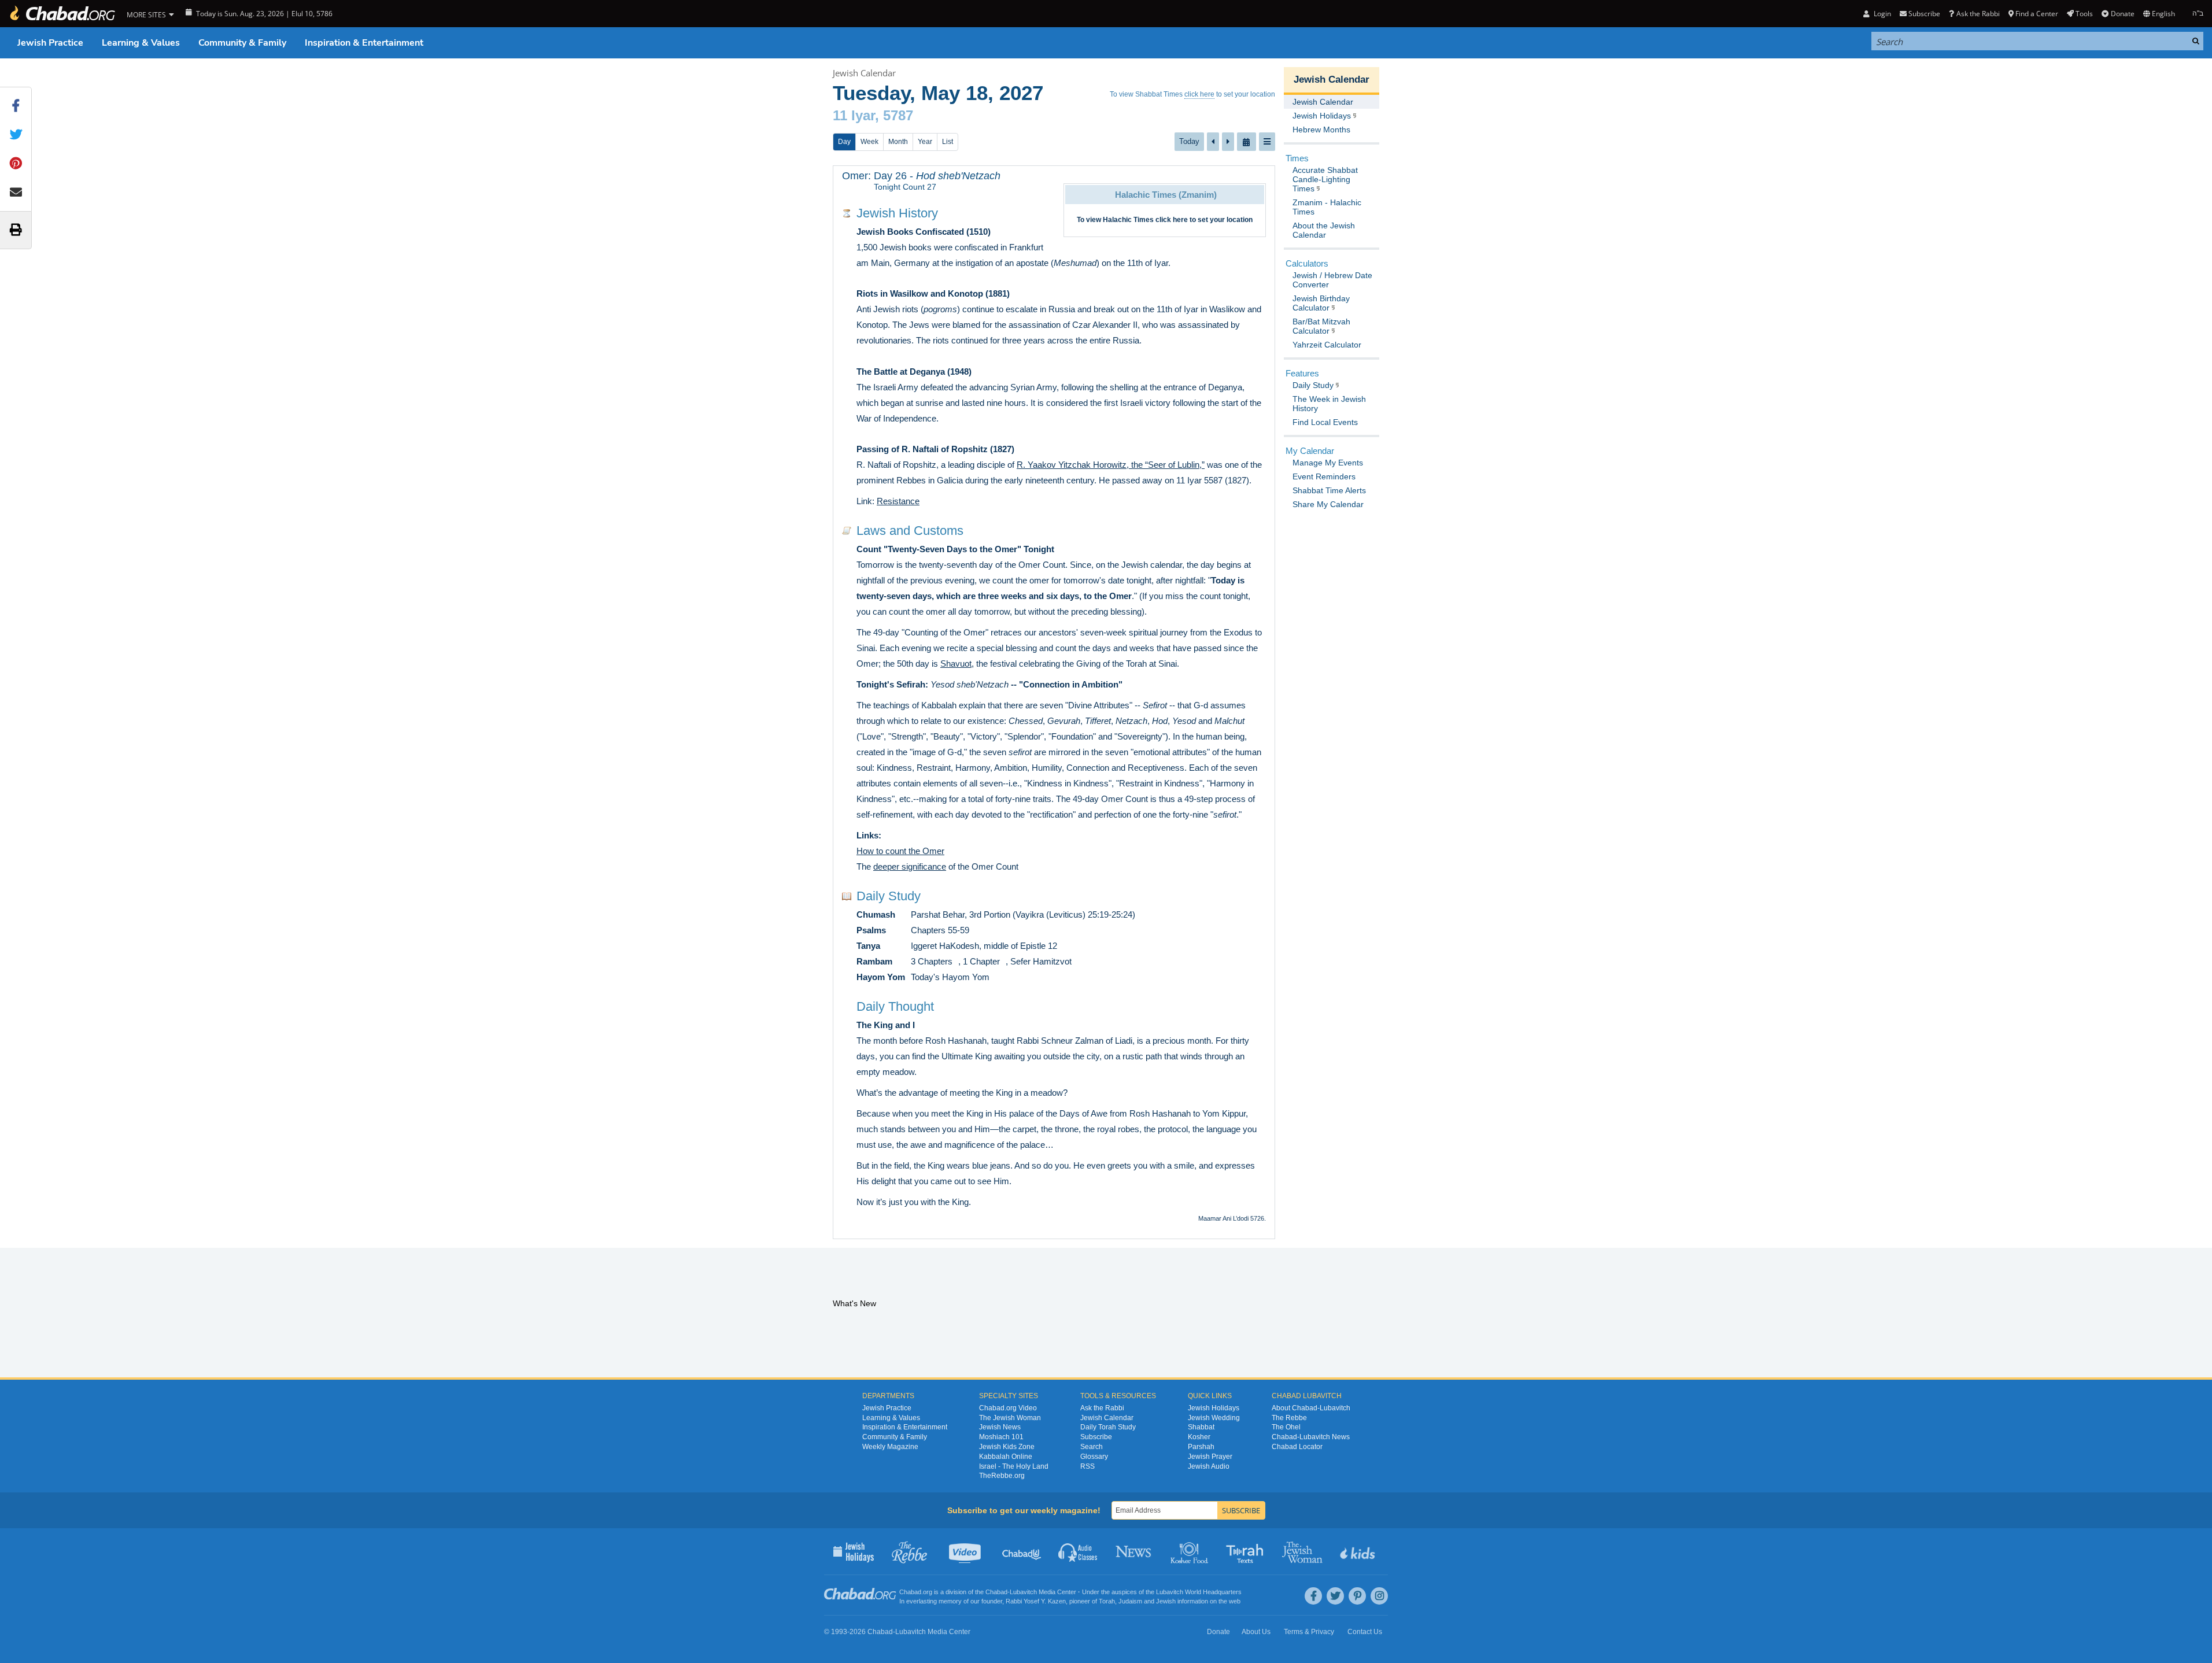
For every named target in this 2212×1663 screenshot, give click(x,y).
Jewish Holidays (1214, 1408)
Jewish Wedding (1214, 1418)
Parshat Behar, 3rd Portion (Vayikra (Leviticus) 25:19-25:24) (1023, 914)
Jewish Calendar (864, 73)
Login (1881, 14)
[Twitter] (1335, 1596)
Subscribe (1096, 1437)
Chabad (996, 1592)
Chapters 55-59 (940, 930)
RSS (1087, 1466)
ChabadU (1022, 1551)
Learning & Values (141, 43)
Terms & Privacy (1309, 1632)
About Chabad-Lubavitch (1311, 1408)
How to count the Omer (900, 851)
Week (869, 142)
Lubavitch (1023, 1592)
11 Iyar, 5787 (873, 115)
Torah (1107, 1601)
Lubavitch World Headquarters (1199, 1592)
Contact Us (1365, 1632)
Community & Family (242, 43)
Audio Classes (1078, 1551)
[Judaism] (62, 14)
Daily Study (889, 896)
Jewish (1166, 1601)
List (948, 142)
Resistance (898, 501)
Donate (2122, 14)
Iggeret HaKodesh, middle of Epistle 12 (984, 946)
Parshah (1201, 1447)
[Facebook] (1313, 1596)
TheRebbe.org (1002, 1476)
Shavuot (956, 664)
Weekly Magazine (890, 1447)
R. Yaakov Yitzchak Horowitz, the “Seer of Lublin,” (1111, 465)
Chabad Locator (1297, 1447)
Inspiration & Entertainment (364, 43)
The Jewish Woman (1010, 1418)
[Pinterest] (1357, 1596)
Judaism (1130, 1601)
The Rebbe (1289, 1418)
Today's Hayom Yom (950, 977)
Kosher (1199, 1437)
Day (844, 142)
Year (925, 142)
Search (1092, 1447)
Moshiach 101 (1001, 1437)
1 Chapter (981, 961)
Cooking (1190, 1551)
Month (898, 142)
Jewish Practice (50, 43)
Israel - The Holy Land (1014, 1466)
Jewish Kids (1359, 1551)
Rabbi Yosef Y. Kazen (1036, 1601)
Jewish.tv (966, 1551)
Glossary (1094, 1457)
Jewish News (1000, 1427)
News (1134, 1551)
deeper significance (910, 866)
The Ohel (1286, 1427)
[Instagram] (1379, 1596)
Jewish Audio (1209, 1466)
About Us (1256, 1632)
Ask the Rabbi (1978, 14)
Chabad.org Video (1008, 1408)
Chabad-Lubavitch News (1311, 1437)
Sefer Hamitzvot (1041, 961)
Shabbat (1201, 1427)
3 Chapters (932, 961)
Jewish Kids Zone (1007, 1447)
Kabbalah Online (1006, 1457)
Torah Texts (1247, 1551)
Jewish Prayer (1210, 1457)
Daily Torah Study (1108, 1427)
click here (1199, 94)
